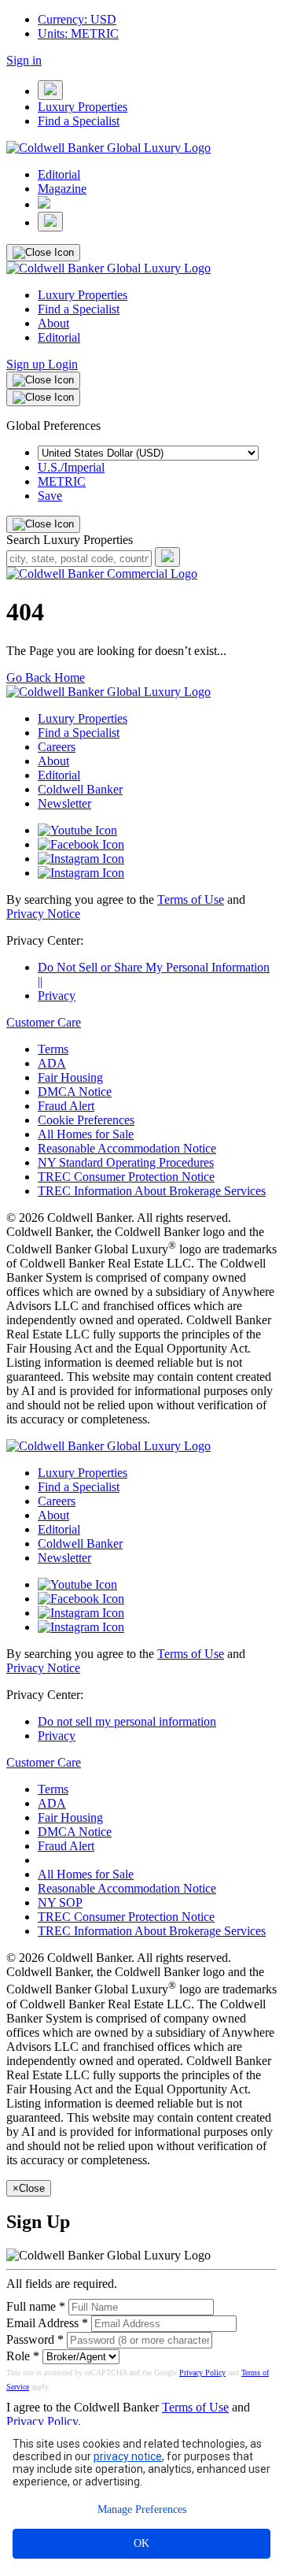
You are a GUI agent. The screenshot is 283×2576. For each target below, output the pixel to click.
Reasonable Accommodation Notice (127, 1148)
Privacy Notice (43, 914)
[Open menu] (50, 90)
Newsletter (64, 803)
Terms (53, 1049)
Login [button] (63, 364)
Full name (31, 2306)
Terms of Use (191, 899)
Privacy (57, 996)
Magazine (62, 189)
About (53, 323)
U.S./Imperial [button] (71, 467)
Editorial (59, 174)
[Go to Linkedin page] (81, 873)
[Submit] (167, 557)
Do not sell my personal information (127, 1721)
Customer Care (44, 1022)
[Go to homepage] (108, 148)
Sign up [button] (27, 364)
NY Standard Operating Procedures (126, 1162)
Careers (57, 747)
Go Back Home (46, 677)
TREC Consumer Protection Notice (126, 1177)
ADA (52, 1063)
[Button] (44, 204)
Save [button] (50, 496)
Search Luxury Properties (70, 540)
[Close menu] (43, 253)
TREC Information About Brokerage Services (152, 1191)
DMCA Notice (75, 1092)
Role (18, 2356)
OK (141, 2543)
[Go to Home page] (102, 574)
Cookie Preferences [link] (86, 1120)
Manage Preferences (142, 2509)
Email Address (42, 2323)
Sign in (24, 60)
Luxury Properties (83, 107)
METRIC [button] (62, 481)
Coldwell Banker (80, 789)
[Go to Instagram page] (81, 859)
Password (30, 2339)
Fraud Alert (66, 1106)
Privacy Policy (202, 2372)
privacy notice (128, 2456)
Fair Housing (70, 1077)
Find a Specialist (79, 121)
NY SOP (60, 1902)
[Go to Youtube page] (77, 830)
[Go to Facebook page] (81, 844)
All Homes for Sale (86, 1134)
